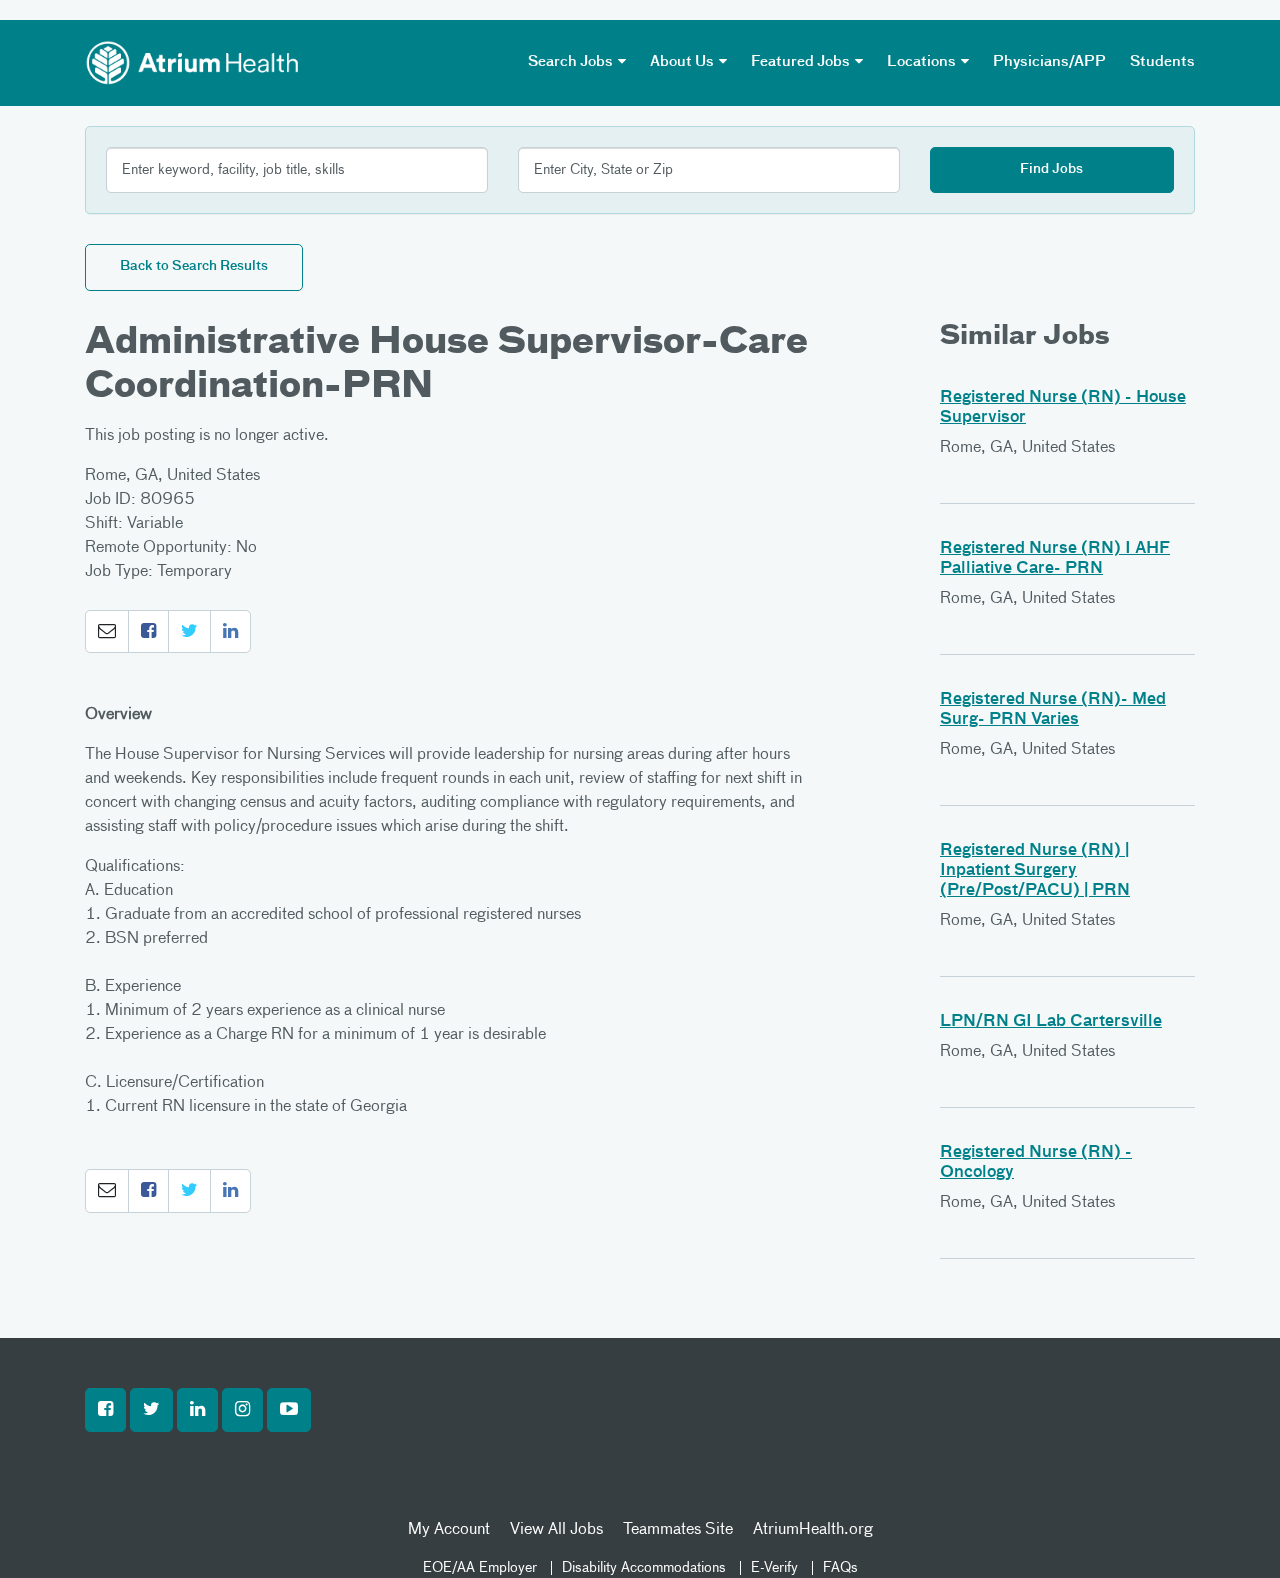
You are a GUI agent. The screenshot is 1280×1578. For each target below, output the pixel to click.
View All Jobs (556, 1530)
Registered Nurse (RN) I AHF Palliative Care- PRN (1055, 559)
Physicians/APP (1049, 62)
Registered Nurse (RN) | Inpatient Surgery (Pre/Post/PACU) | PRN (1035, 871)
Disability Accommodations (644, 1568)
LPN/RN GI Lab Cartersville (1051, 1022)
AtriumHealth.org (813, 1530)
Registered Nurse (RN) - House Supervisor (1063, 408)
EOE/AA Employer (480, 1568)
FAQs (840, 1568)
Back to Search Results (194, 266)
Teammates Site (678, 1530)
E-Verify (774, 1568)
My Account (449, 1530)
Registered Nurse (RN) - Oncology (1036, 1163)
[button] (107, 632)
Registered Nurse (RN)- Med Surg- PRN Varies (1053, 710)
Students (1162, 62)
